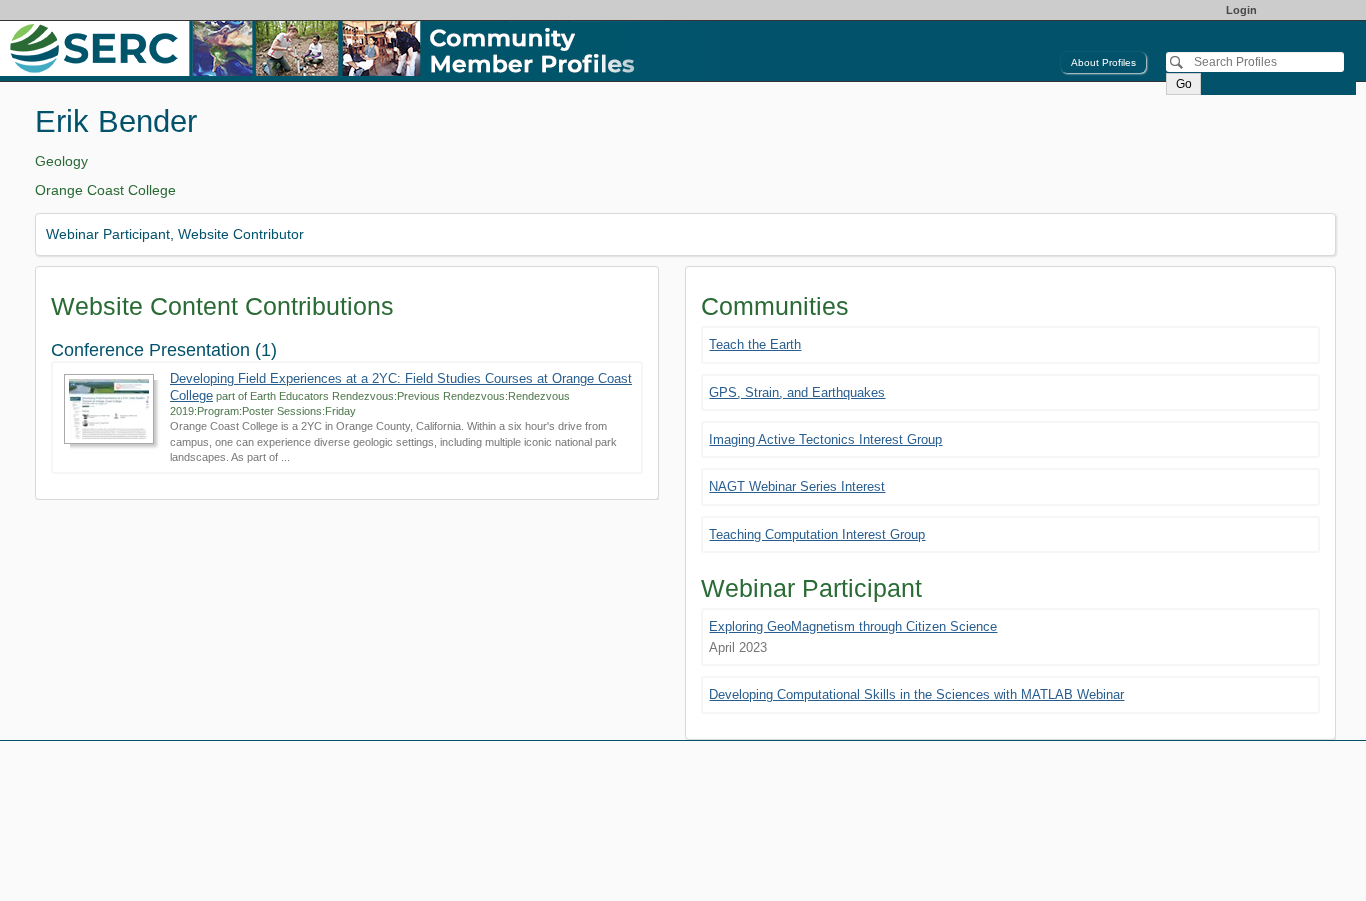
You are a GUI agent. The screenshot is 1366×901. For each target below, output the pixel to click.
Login (1241, 10)
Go (1184, 84)
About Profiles (1103, 62)
